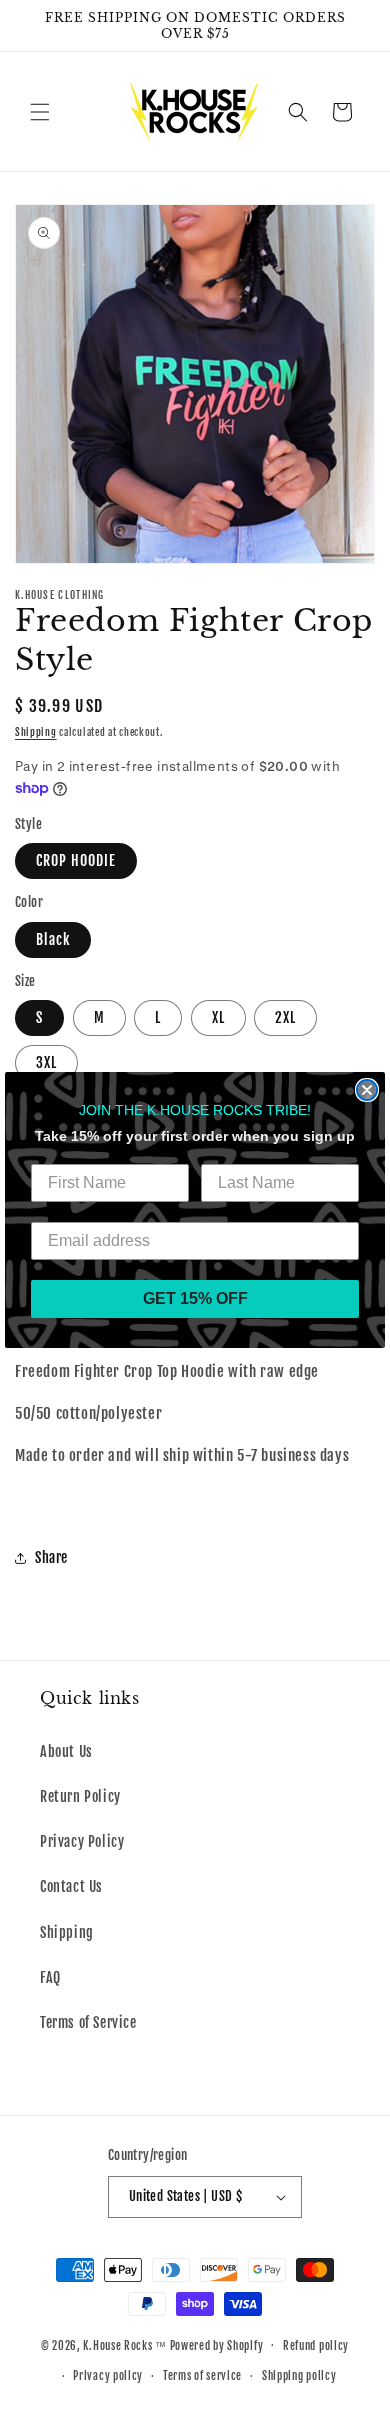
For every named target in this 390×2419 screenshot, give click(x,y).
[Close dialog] (367, 1090)
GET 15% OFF (195, 1298)
